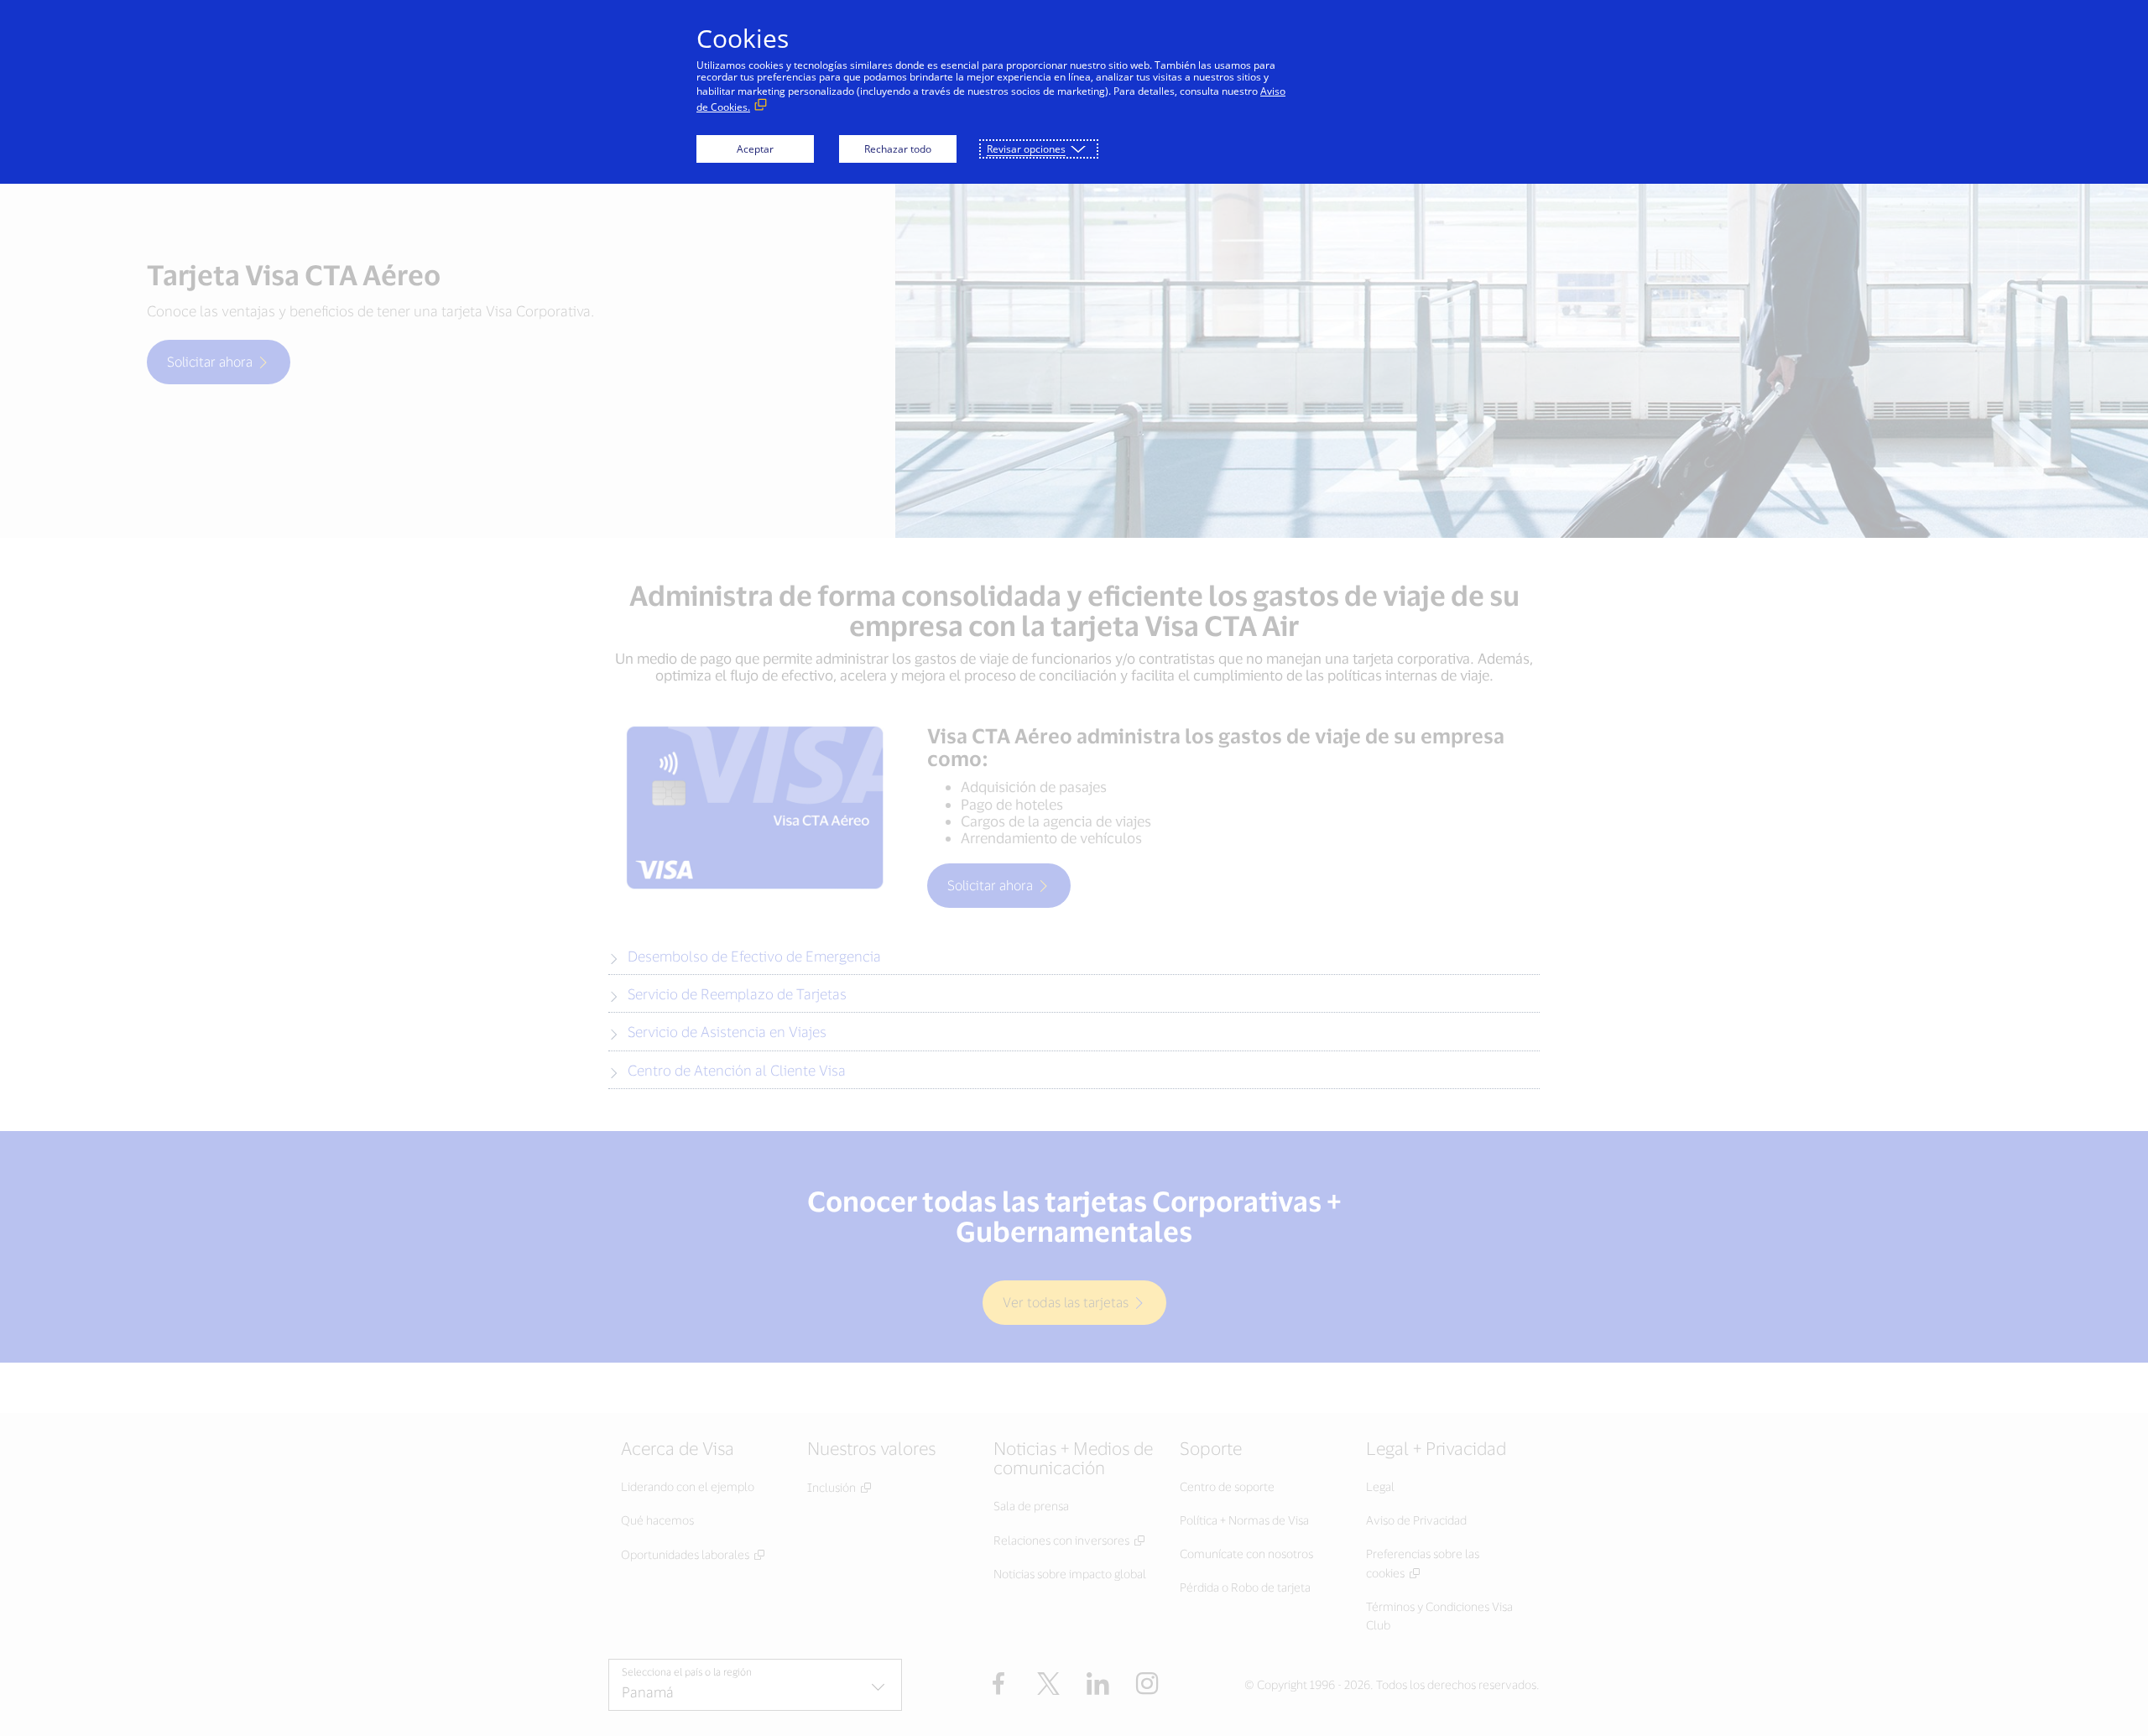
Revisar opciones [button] (1026, 149)
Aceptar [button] (755, 149)
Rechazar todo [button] (898, 149)
